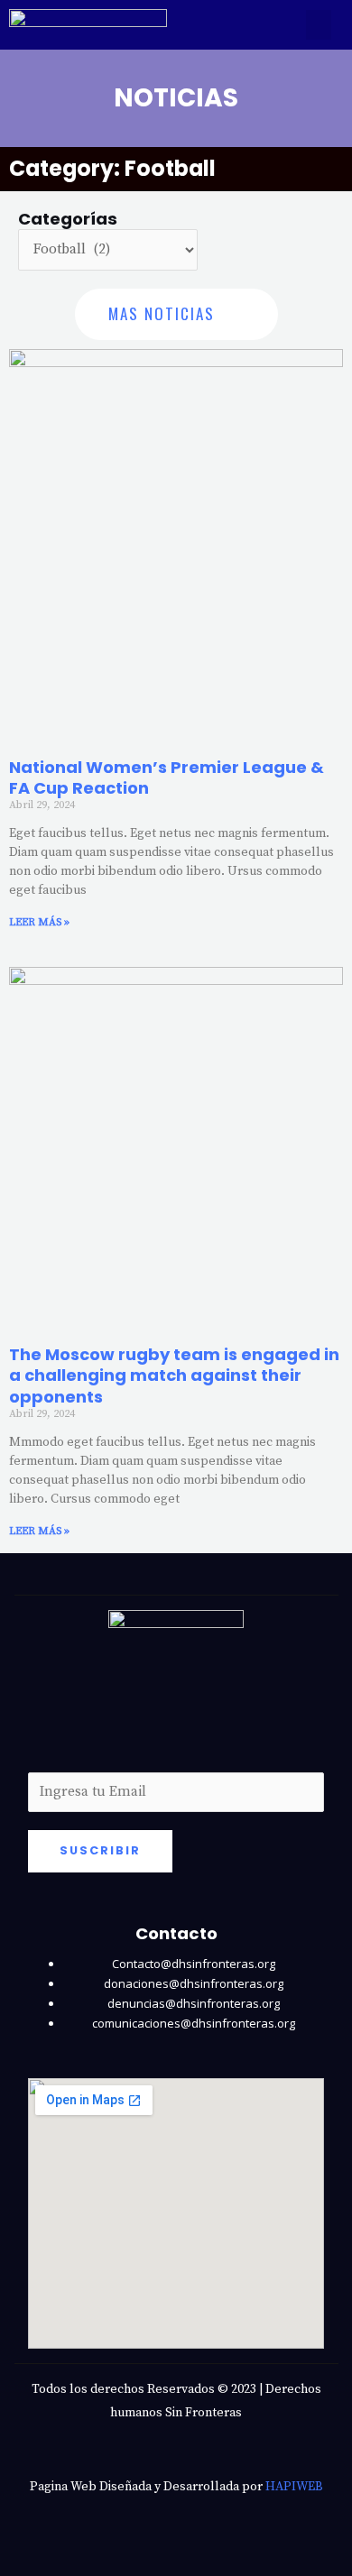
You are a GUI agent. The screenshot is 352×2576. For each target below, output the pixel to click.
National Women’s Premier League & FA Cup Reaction (167, 777)
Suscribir (100, 1850)
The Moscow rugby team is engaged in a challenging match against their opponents (174, 1375)
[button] (319, 25)
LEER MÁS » (39, 922)
